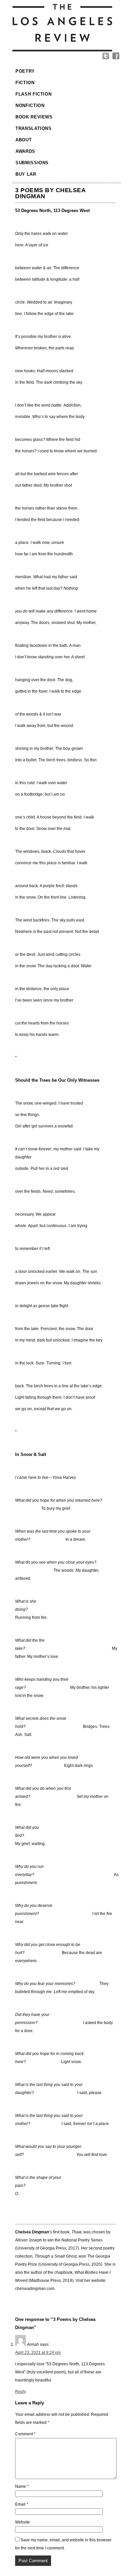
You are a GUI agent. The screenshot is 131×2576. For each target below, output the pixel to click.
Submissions (32, 163)
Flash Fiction (33, 94)
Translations (34, 128)
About (24, 140)
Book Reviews (34, 117)
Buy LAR (26, 174)
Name (22, 2486)
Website (23, 2522)
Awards (25, 151)
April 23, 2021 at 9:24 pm (38, 2353)
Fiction (25, 83)
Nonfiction (30, 106)
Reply (20, 2392)
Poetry (25, 71)
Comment (25, 2434)
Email (22, 2504)
